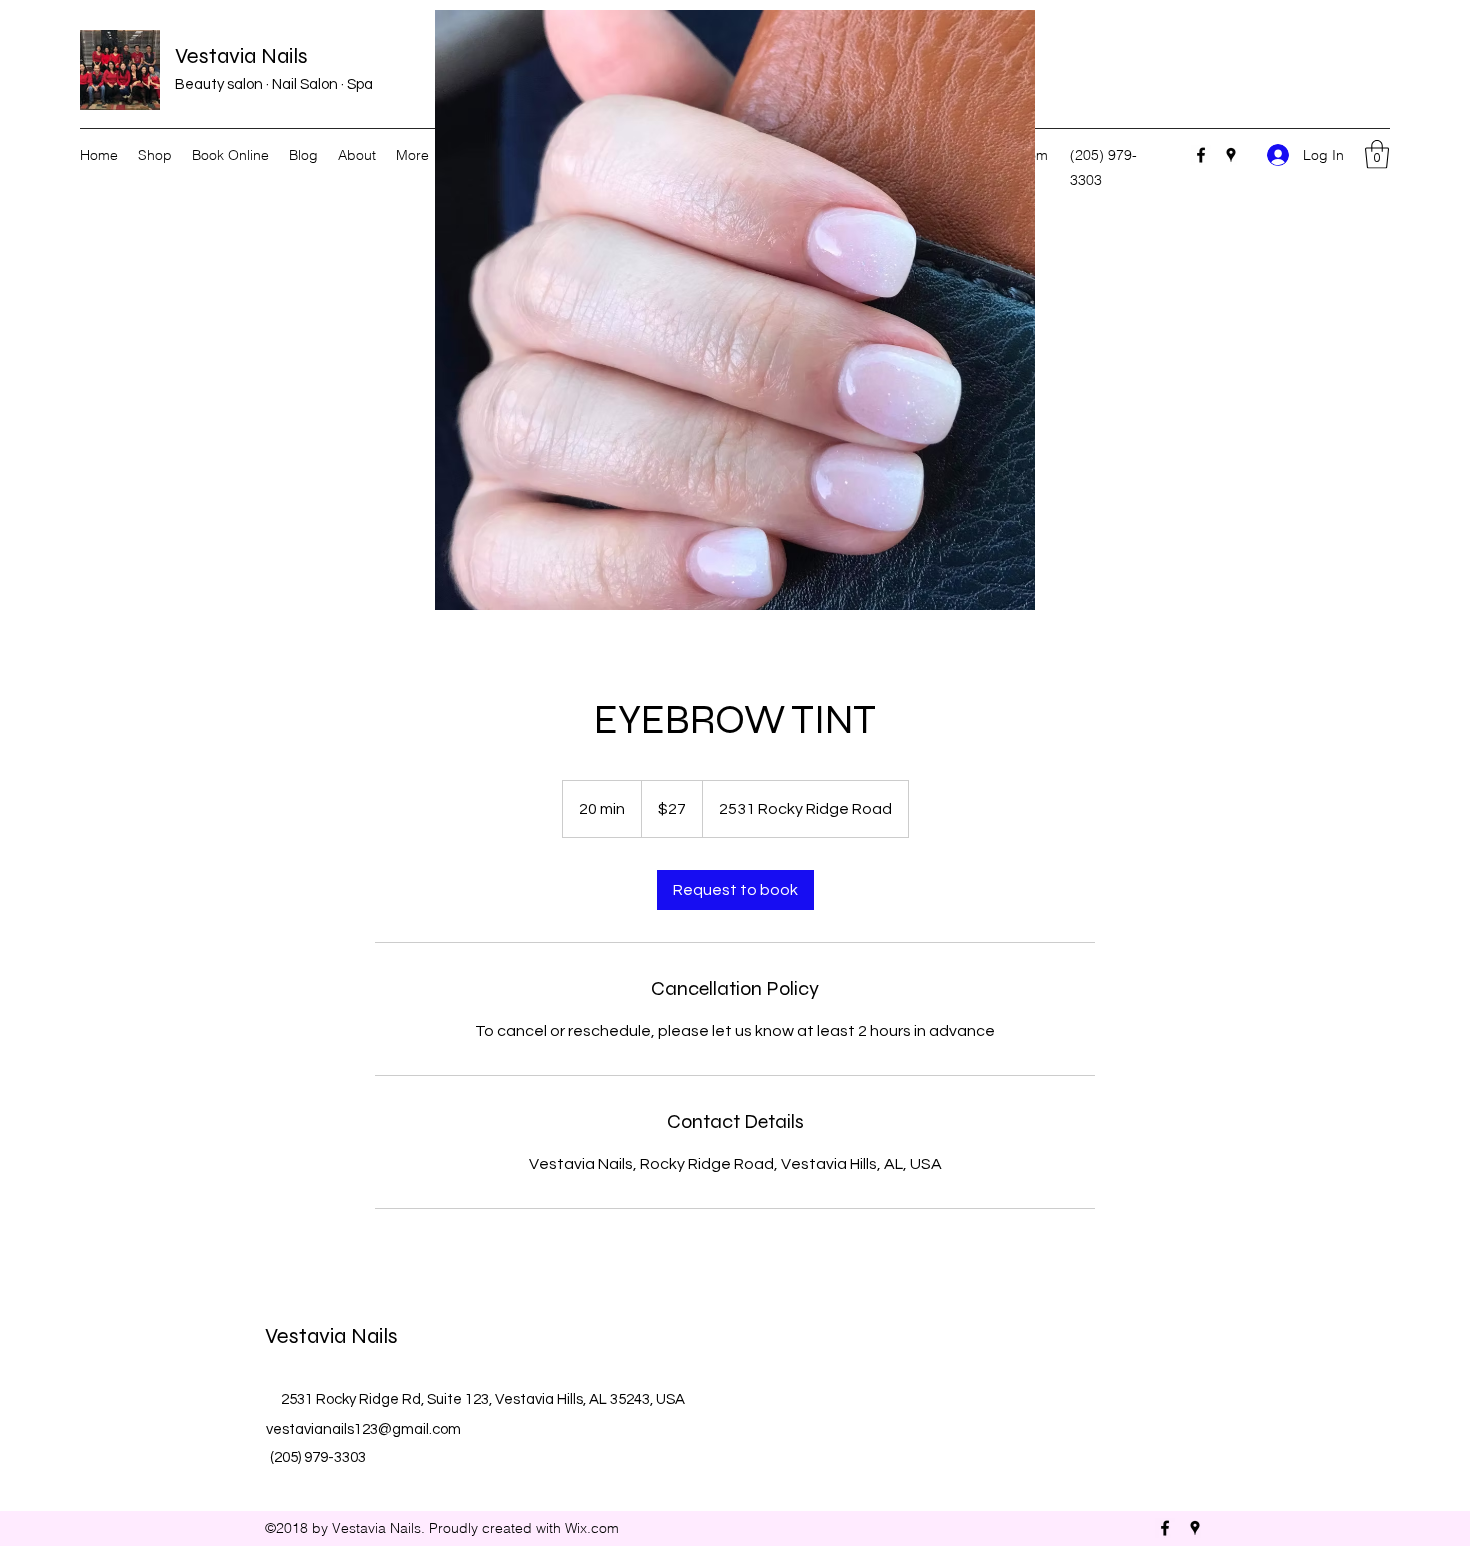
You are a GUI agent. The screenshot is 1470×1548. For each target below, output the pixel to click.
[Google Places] (1231, 155)
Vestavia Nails (241, 56)
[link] (735, 890)
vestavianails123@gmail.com (363, 1429)
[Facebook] (1201, 155)
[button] (1377, 154)
